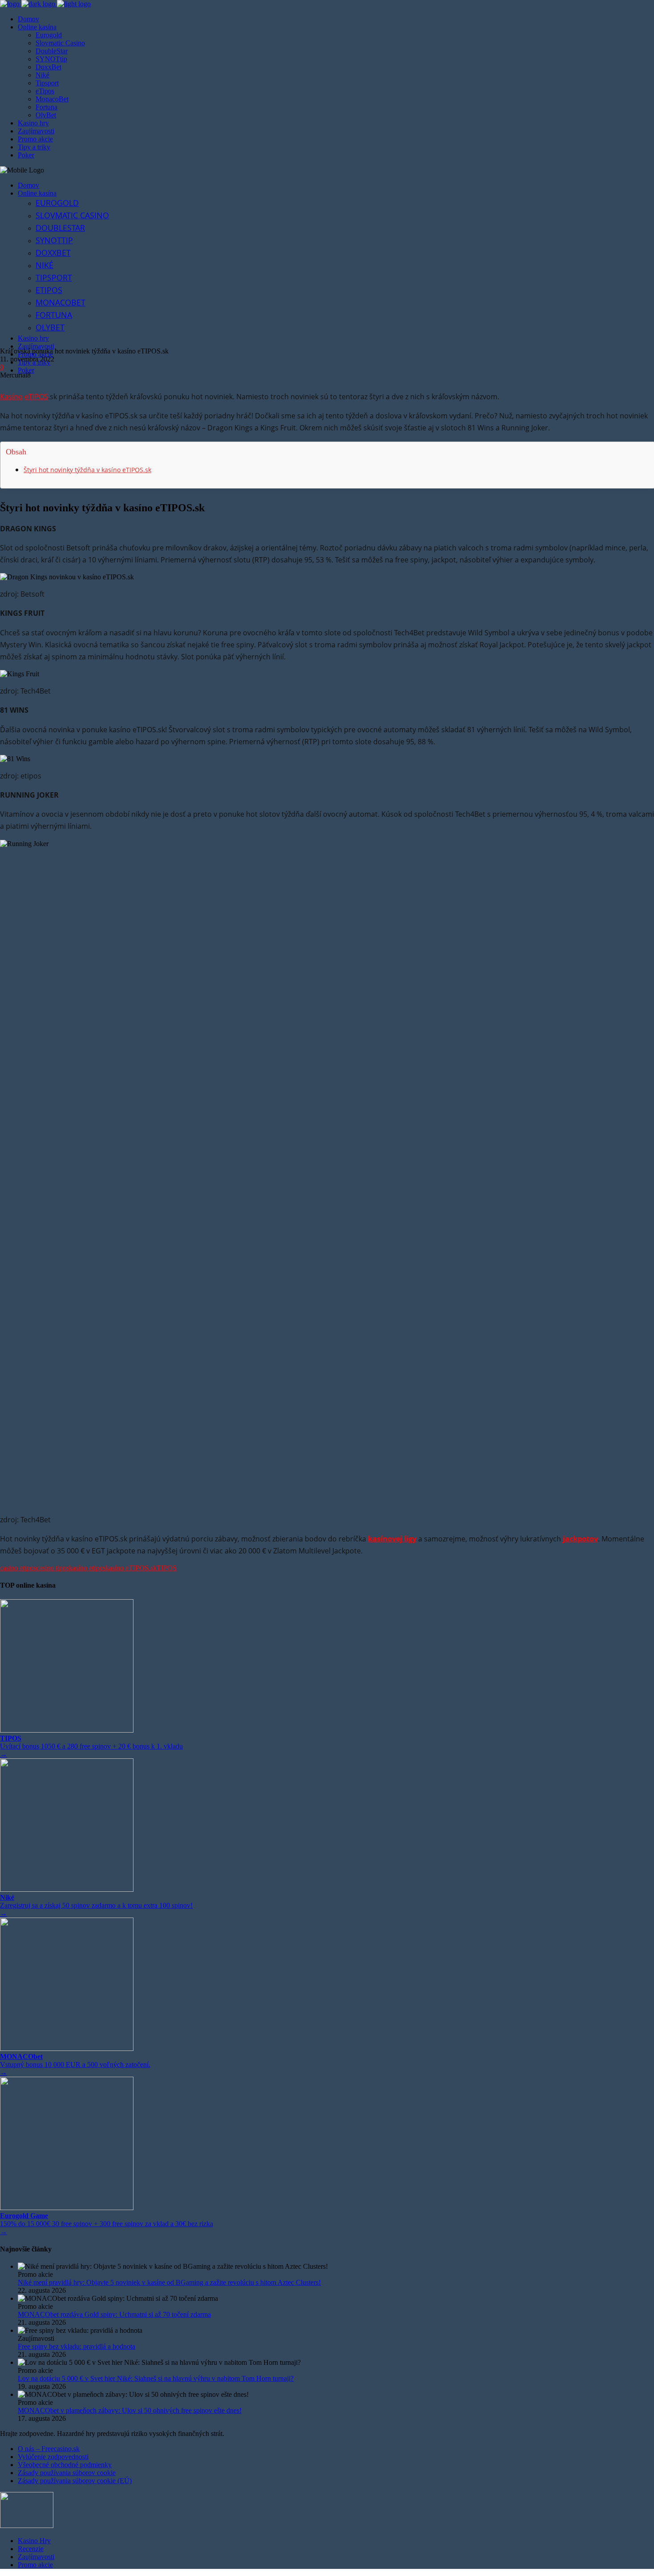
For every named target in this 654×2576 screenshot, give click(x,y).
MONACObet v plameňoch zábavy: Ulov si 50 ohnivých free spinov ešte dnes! (130, 2410)
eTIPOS (36, 397)
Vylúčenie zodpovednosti (53, 2457)
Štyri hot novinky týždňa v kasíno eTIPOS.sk (87, 470)
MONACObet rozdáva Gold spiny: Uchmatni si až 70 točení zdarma (114, 2314)
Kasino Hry (34, 2541)
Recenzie (31, 2549)
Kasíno (11, 397)
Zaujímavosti (36, 2557)
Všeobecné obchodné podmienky (65, 2465)
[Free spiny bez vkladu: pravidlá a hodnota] (336, 2331)
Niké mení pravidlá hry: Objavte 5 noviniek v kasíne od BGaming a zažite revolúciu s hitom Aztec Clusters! (169, 2282)
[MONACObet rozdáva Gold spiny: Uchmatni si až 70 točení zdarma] (336, 2299)
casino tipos (52, 1568)
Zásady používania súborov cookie (67, 2473)
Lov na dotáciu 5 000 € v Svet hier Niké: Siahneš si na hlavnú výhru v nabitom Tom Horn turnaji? (156, 2378)
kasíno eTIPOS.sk (131, 1568)
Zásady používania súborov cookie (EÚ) (75, 2481)
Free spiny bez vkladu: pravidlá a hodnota (77, 2346)
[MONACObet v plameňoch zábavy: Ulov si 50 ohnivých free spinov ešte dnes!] (336, 2395)
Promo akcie (35, 2565)
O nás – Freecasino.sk (49, 2449)
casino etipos (18, 1568)
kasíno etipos (87, 1568)
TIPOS (167, 1568)
